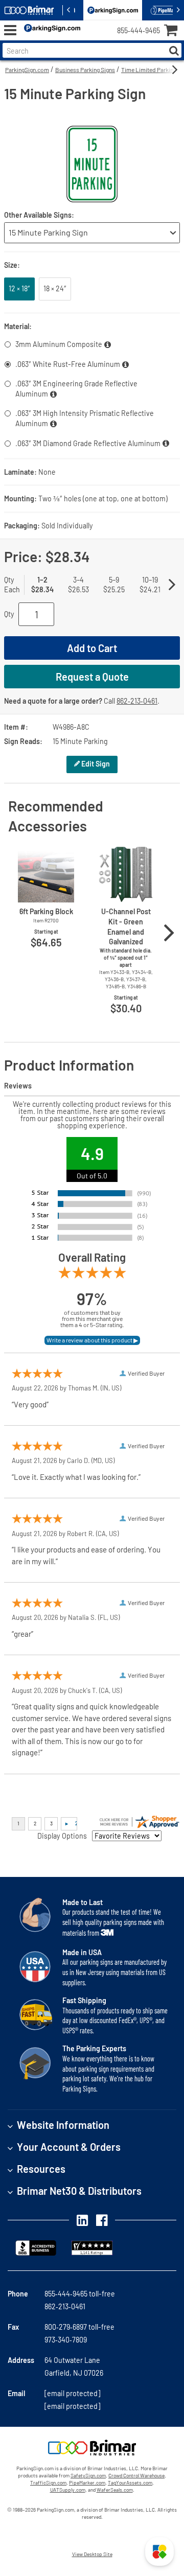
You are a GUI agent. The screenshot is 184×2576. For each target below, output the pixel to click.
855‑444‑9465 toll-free (80, 2294)
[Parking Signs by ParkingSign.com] (50, 30)
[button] (159, 2551)
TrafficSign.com (48, 2482)
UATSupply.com (68, 2490)
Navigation (10, 30)
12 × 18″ (19, 288)
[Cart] (174, 31)
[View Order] (92, 39)
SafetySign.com (88, 2475)
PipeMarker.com (87, 2482)
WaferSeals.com (115, 2490)
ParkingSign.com (27, 69)
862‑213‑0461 (137, 701)
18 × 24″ (55, 288)
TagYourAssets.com (130, 2482)
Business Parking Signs (85, 69)
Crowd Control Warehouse (136, 2475)
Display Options (62, 1836)
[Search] (174, 50)
